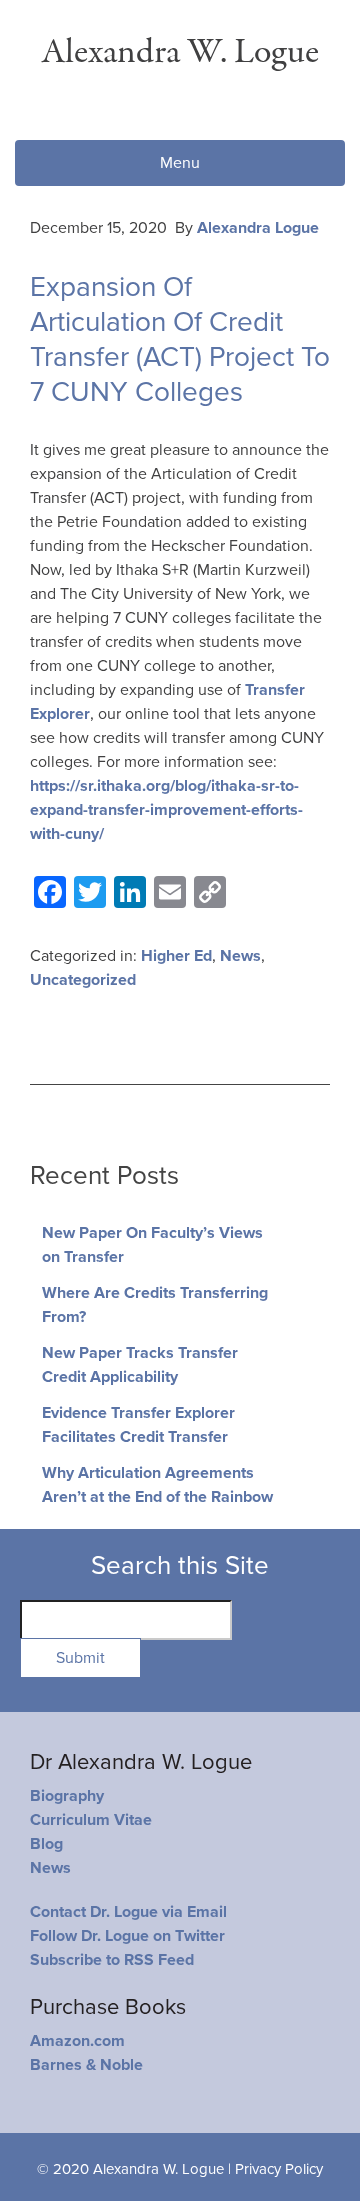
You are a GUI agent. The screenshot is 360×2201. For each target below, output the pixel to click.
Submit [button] (80, 1658)
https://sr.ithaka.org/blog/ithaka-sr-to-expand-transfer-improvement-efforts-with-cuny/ (166, 810)
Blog (46, 1844)
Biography (67, 1796)
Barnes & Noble (86, 2065)
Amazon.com (77, 2041)
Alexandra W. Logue (180, 52)
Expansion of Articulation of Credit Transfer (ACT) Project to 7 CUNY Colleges (180, 339)
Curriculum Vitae (91, 1820)
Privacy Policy (279, 2169)
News (240, 956)
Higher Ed (176, 956)
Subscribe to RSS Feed (112, 1960)
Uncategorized (83, 980)
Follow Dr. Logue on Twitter (127, 1936)
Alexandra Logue (258, 228)
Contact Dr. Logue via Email (128, 1912)
